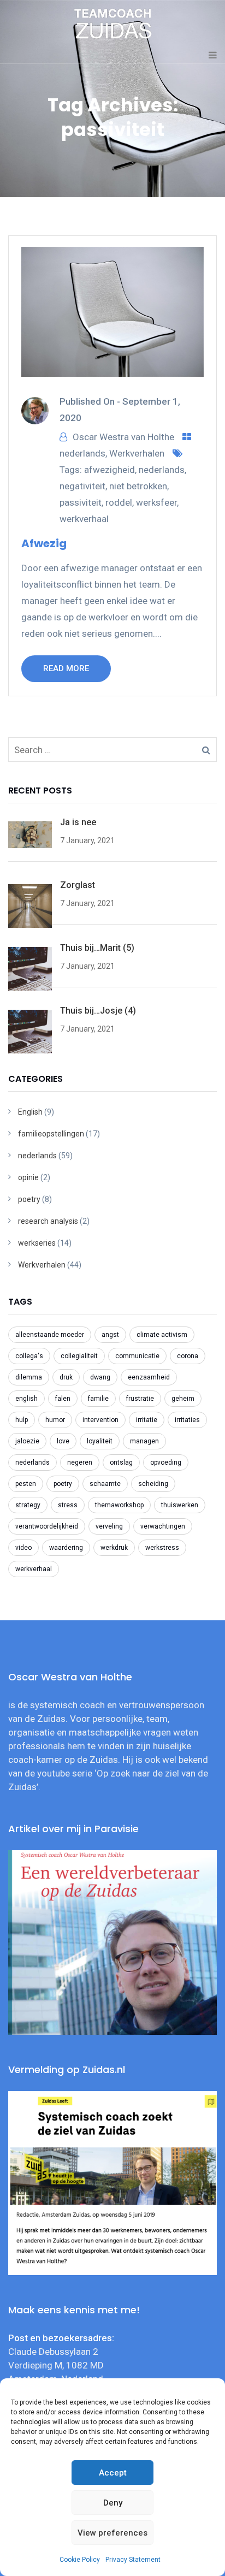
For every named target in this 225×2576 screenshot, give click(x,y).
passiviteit (81, 502)
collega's (29, 1356)
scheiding (153, 1484)
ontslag (121, 1462)
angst (110, 1335)
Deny (113, 2503)
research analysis (48, 1221)
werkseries (37, 1243)
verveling (109, 1526)
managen (144, 1441)
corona (188, 1356)
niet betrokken (138, 486)
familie (98, 1399)
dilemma (29, 1377)
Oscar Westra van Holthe (123, 437)
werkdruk (114, 1548)
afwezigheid (109, 470)
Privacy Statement (133, 2560)
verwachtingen (163, 1526)
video (23, 1548)
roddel (119, 502)
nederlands (82, 453)
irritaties (187, 1420)
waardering (66, 1548)
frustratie (140, 1399)
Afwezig (44, 543)
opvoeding (166, 1462)
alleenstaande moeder (50, 1335)
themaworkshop (119, 1505)
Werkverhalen (137, 453)
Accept (113, 2473)
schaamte (105, 1484)
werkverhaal (84, 519)
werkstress (162, 1548)
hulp (22, 1420)
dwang (100, 1377)
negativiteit (82, 486)
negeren (80, 1462)
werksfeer (156, 502)
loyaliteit (100, 1441)
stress (68, 1505)
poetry (29, 1199)
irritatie (147, 1420)
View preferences (112, 2533)
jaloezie (27, 1441)
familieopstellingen (51, 1134)
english (26, 1399)
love (63, 1441)
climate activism (162, 1335)
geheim (183, 1399)
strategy (28, 1505)
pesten (26, 1484)
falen (63, 1399)
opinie (28, 1177)
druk (66, 1377)
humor (55, 1420)
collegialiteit (79, 1356)
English (30, 1112)
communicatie (137, 1356)
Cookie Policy (80, 2560)
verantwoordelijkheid (47, 1526)
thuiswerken (180, 1505)
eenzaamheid (149, 1377)
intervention (100, 1420)
